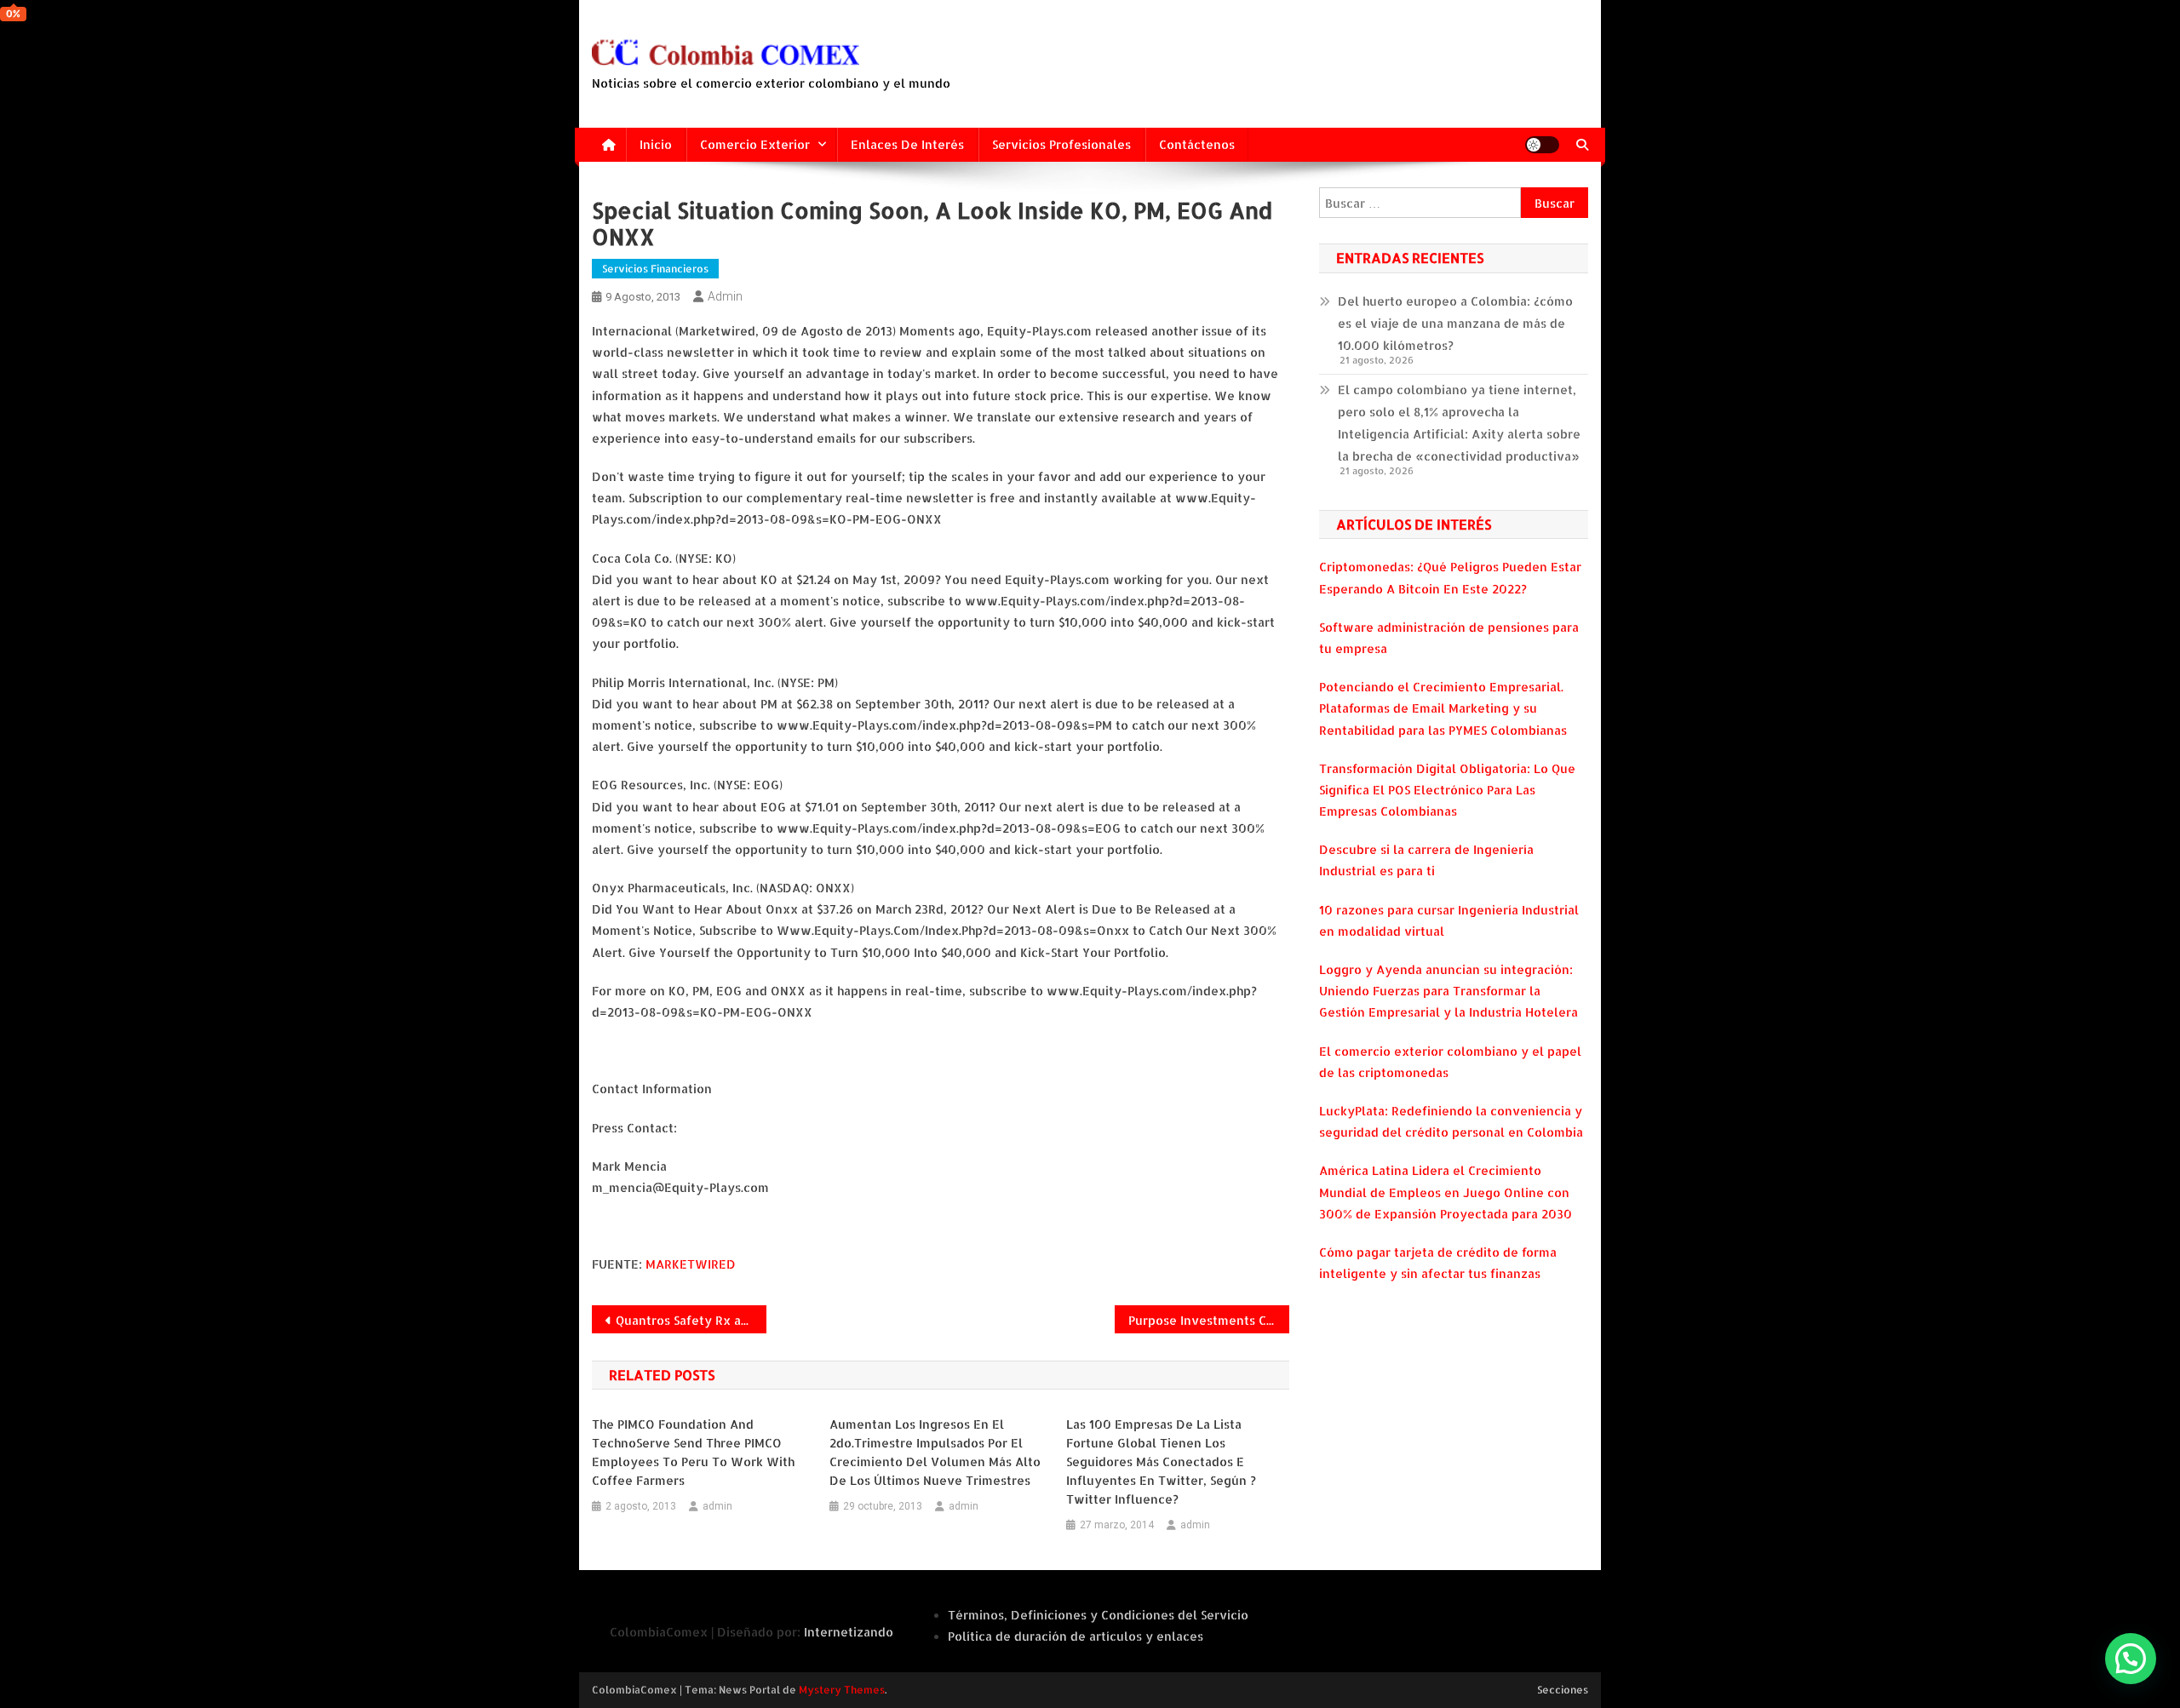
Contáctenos (1197, 144)
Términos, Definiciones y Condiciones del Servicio (1098, 1615)
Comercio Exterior (755, 144)
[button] (2131, 1659)
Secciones (1563, 1690)
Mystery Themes (842, 1690)
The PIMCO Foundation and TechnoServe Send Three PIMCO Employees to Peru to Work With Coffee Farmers (693, 1452)
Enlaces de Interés (907, 144)
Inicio (656, 144)
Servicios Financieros (655, 269)
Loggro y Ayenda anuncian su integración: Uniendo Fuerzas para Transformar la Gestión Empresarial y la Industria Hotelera (1449, 991)
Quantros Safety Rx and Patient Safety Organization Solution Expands (691, 1320)
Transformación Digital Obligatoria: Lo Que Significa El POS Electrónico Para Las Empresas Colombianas (1447, 790)
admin (725, 296)
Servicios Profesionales (1061, 144)
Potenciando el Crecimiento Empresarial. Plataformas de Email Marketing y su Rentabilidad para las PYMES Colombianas (1443, 708)
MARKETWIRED (691, 1264)
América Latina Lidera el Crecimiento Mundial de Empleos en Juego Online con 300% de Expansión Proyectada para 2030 (1446, 1192)
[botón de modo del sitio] (1542, 145)
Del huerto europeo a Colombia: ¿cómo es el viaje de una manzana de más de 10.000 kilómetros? (1455, 323)
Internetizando (849, 1632)
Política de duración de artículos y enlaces (1076, 1636)
